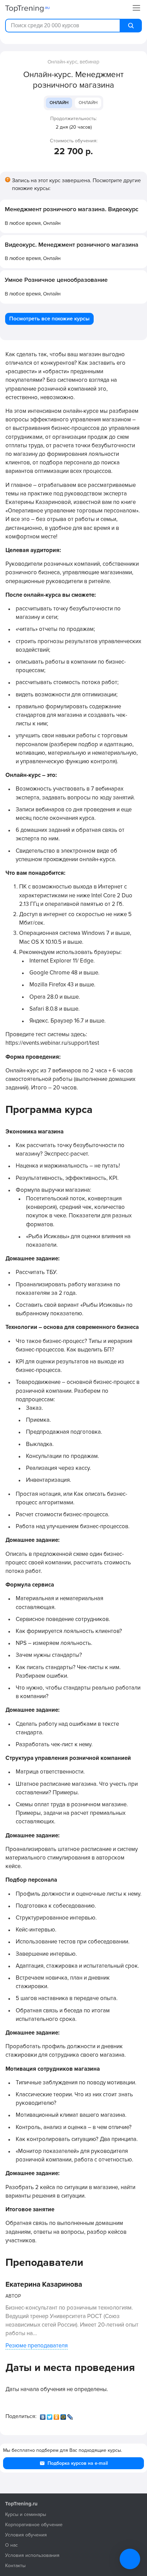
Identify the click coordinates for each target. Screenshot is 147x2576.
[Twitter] (50, 2415)
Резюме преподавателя (37, 2346)
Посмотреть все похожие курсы (49, 319)
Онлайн (59, 103)
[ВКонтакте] (43, 2415)
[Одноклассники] (57, 2415)
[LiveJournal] (71, 2415)
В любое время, (33, 223)
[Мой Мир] (64, 2415)
